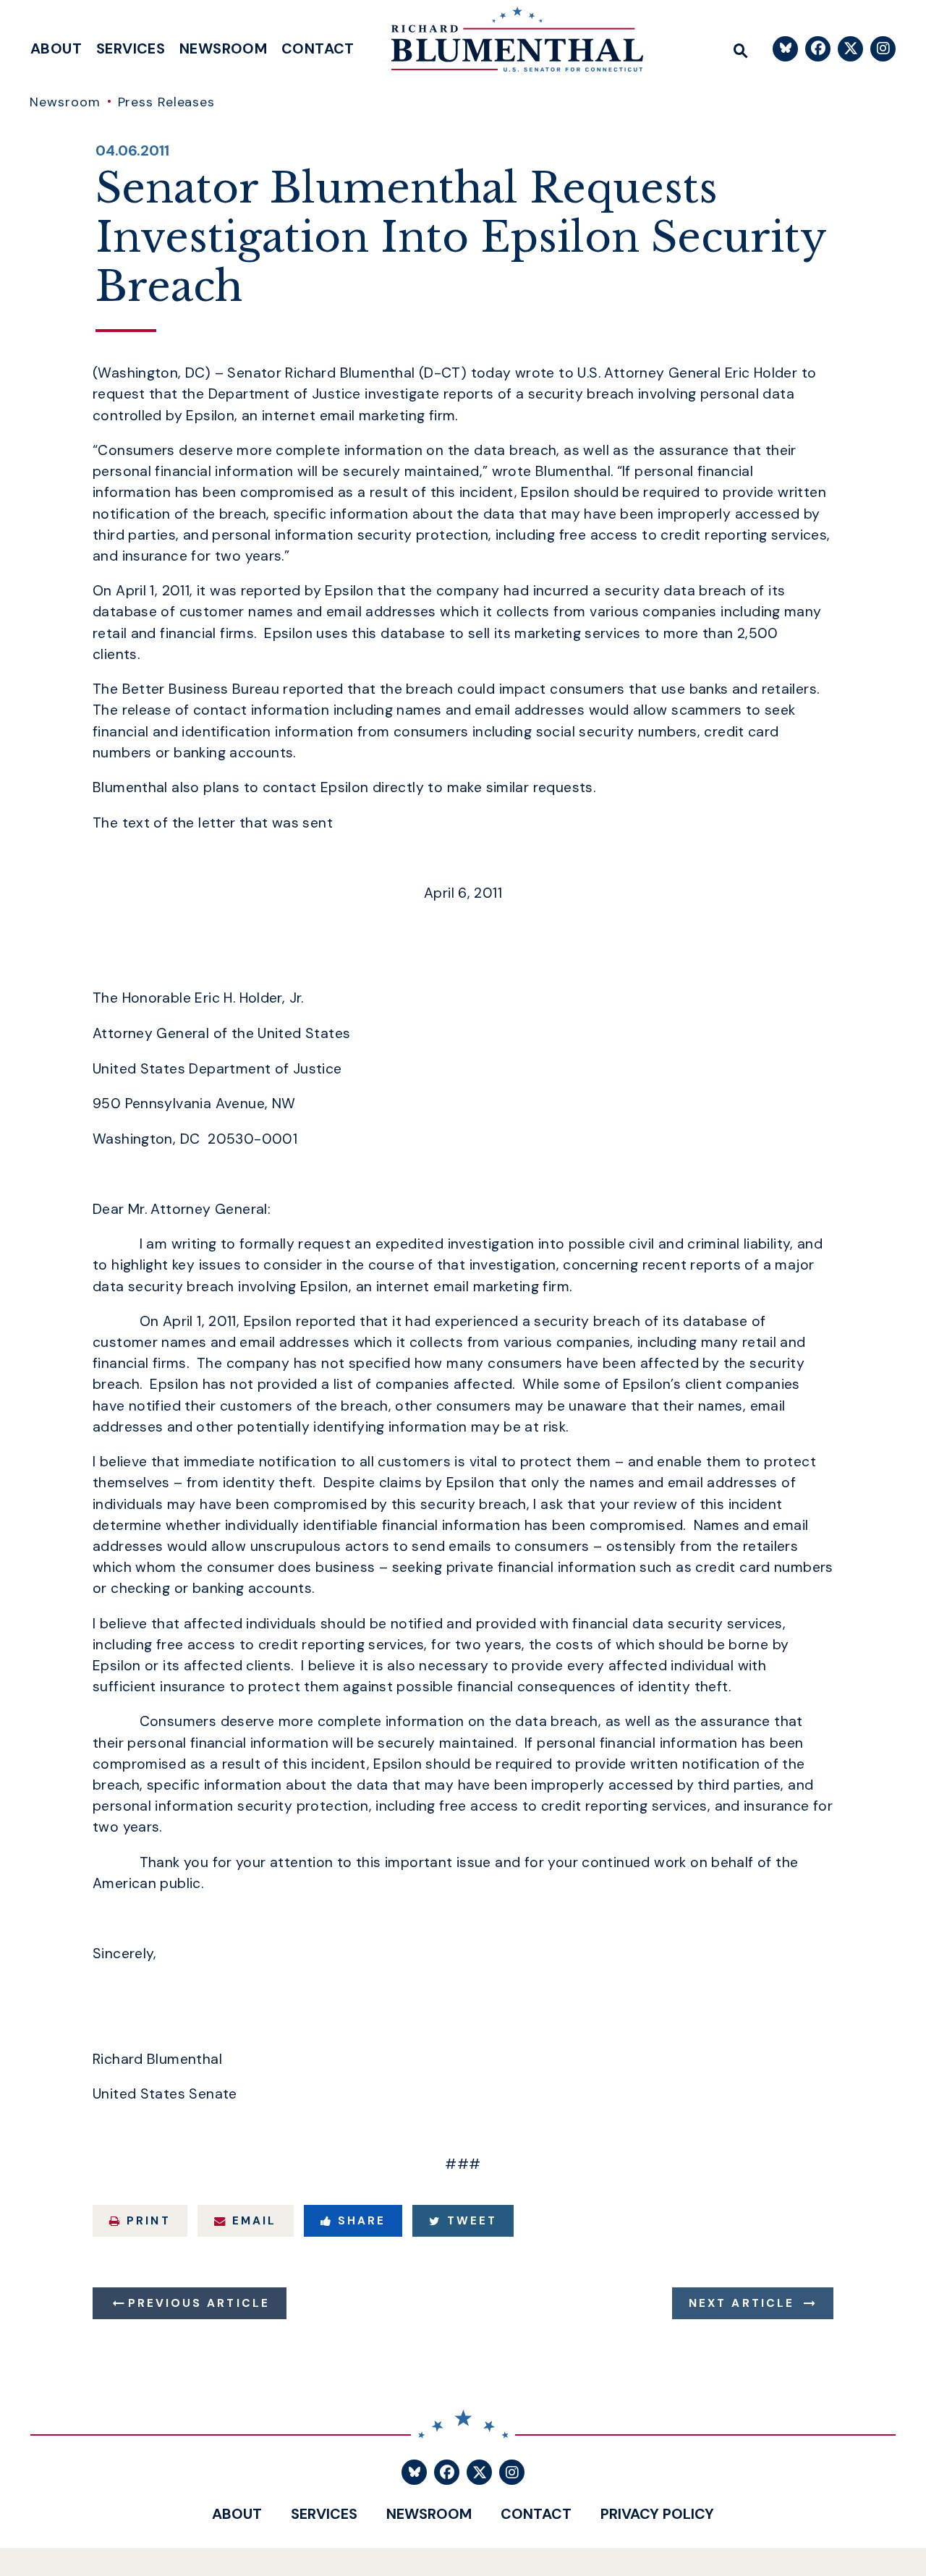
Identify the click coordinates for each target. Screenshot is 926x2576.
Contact (318, 48)
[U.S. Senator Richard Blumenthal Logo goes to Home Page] (507, 43)
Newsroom (223, 48)
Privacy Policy (657, 2514)
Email (254, 2221)
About (56, 48)
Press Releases (167, 102)
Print (148, 2221)
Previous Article (199, 2303)
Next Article (742, 2303)
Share (362, 2221)
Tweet (472, 2221)
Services (131, 48)
